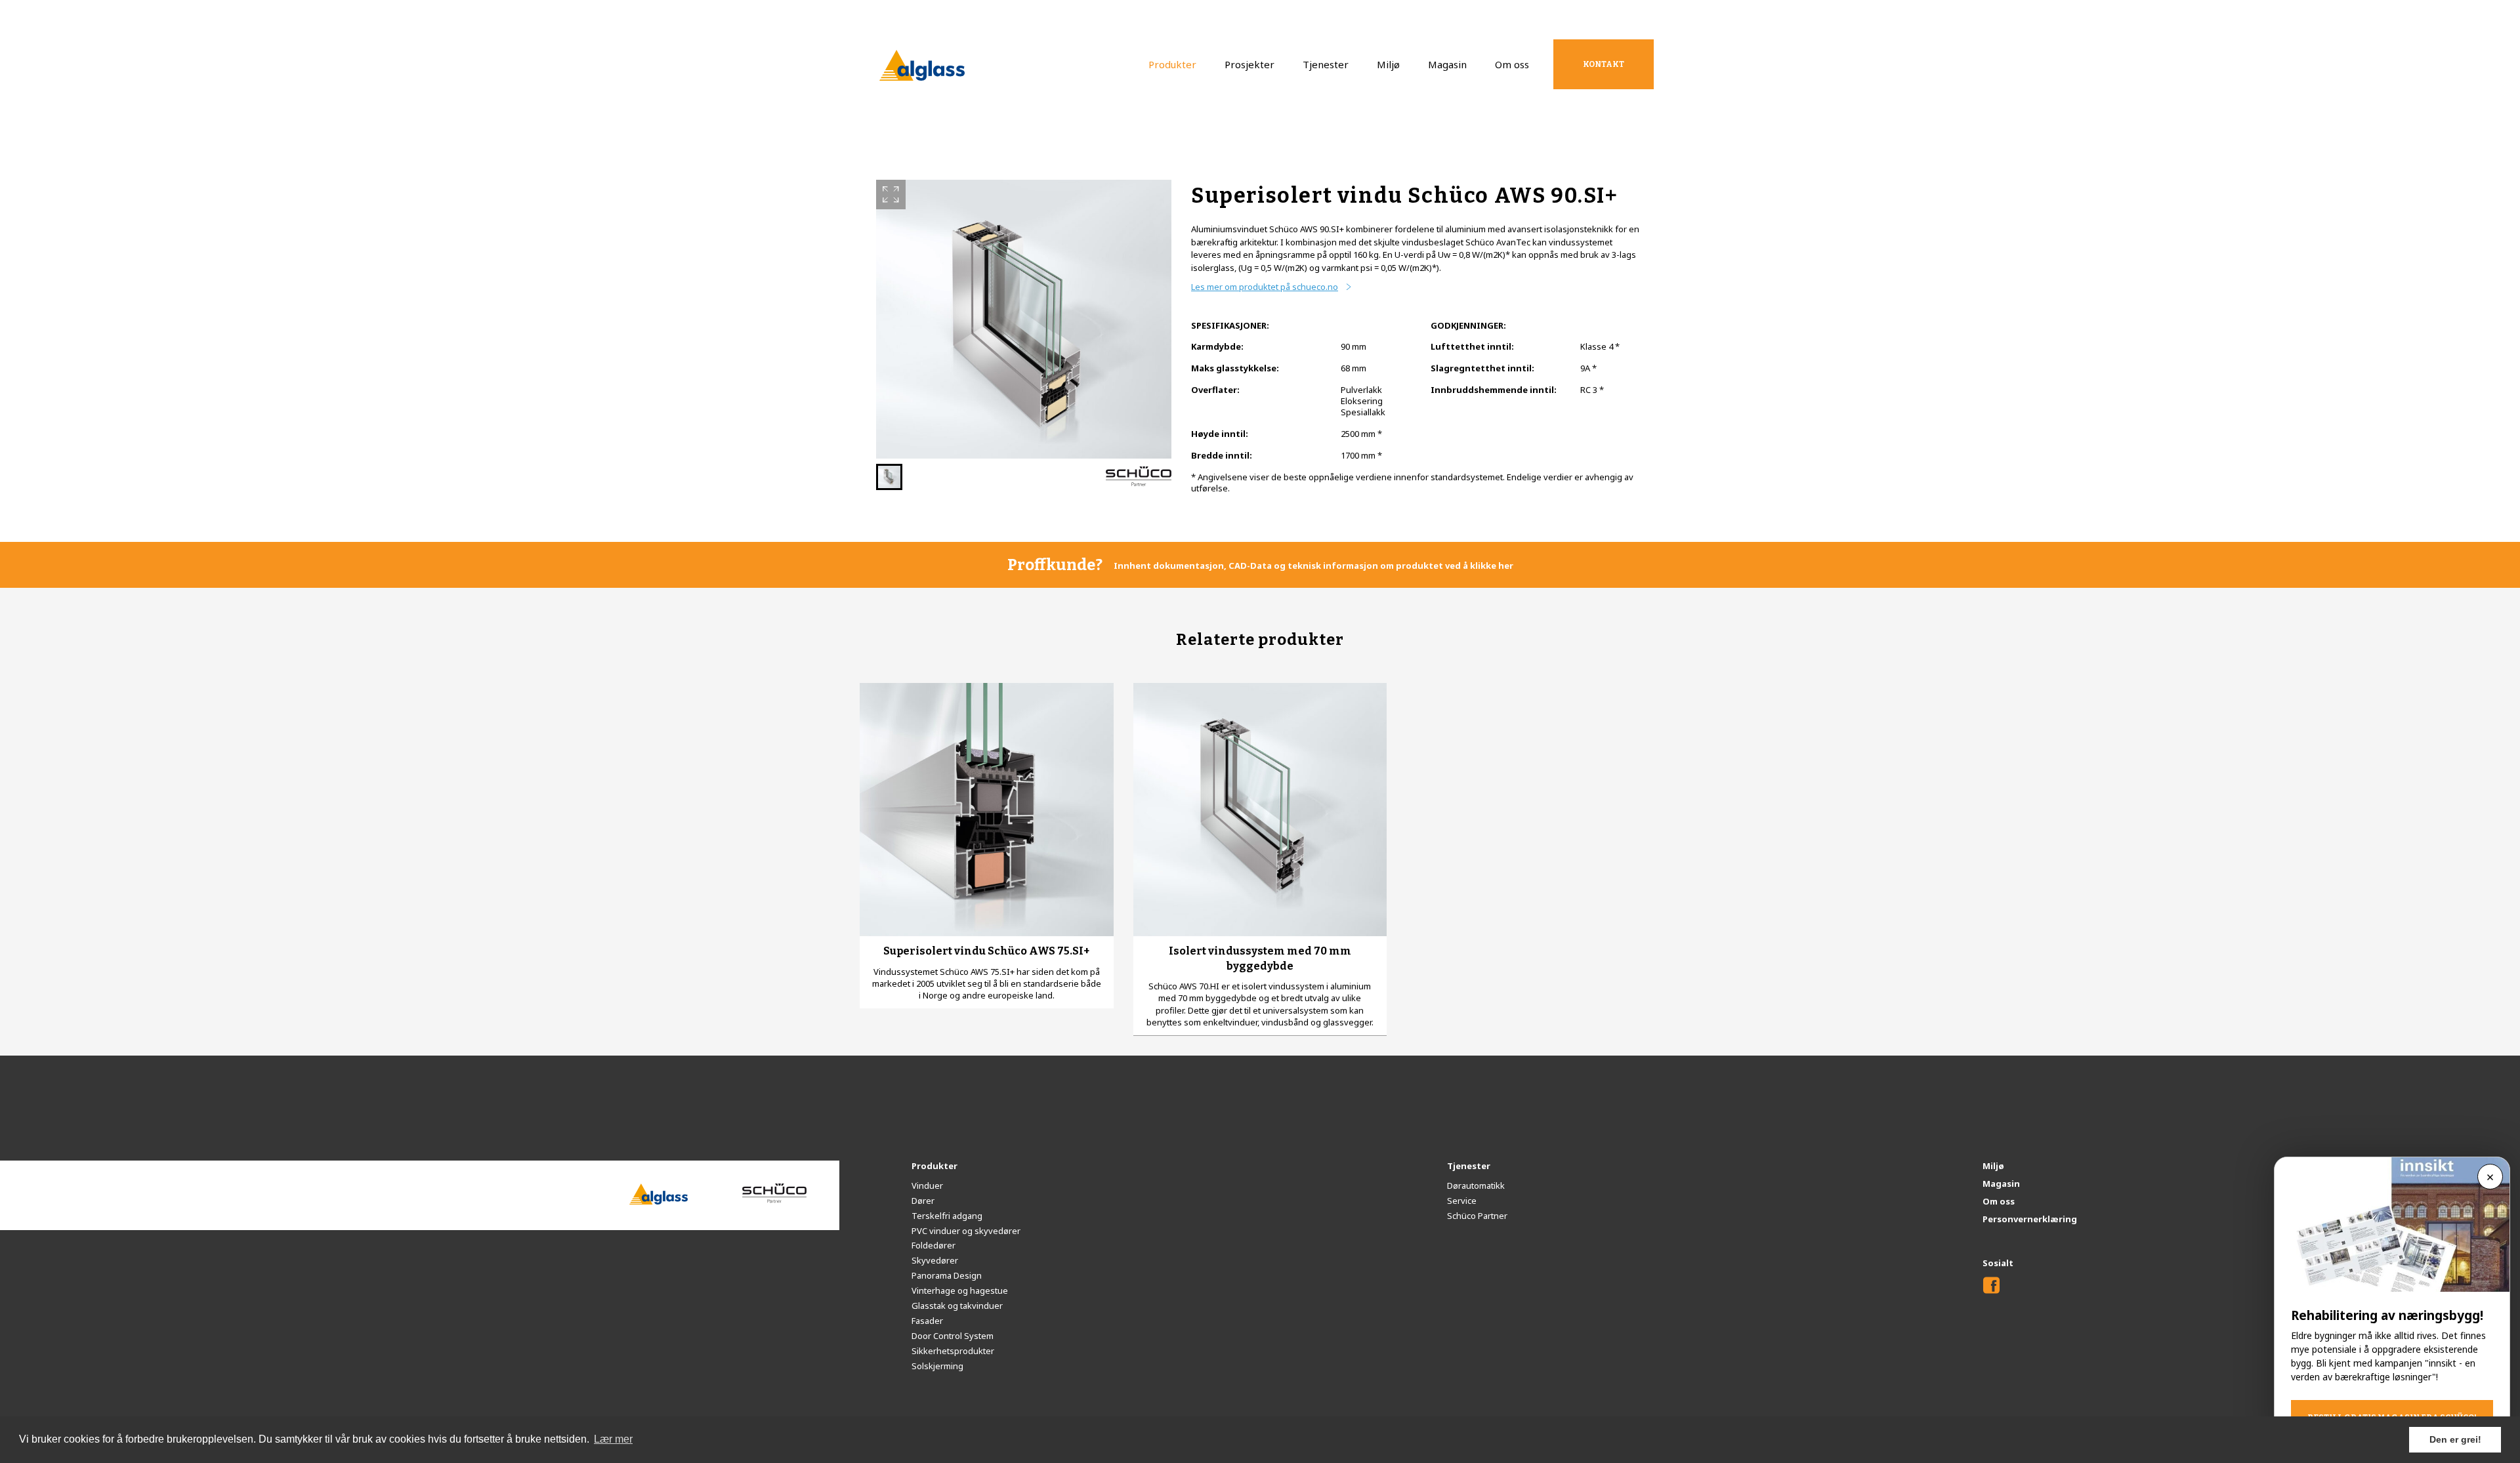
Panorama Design (947, 1275)
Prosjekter (1249, 64)
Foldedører (934, 1245)
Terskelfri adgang (947, 1216)
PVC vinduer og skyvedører (966, 1231)
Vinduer (927, 1185)
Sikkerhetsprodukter (953, 1351)
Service (1462, 1201)
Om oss (1512, 64)
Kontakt (1604, 64)
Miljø (1388, 64)
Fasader (927, 1321)
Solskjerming (937, 1366)
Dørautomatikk (1476, 1185)
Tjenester (1326, 64)
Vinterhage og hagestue (960, 1290)
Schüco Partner (1477, 1216)
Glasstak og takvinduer (957, 1306)
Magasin (1447, 64)
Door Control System (953, 1336)
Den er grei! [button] (2455, 1439)
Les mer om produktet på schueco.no (1265, 287)
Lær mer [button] (613, 1439)
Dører (923, 1201)
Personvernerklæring (2030, 1219)
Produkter (1172, 64)
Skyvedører (935, 1260)
